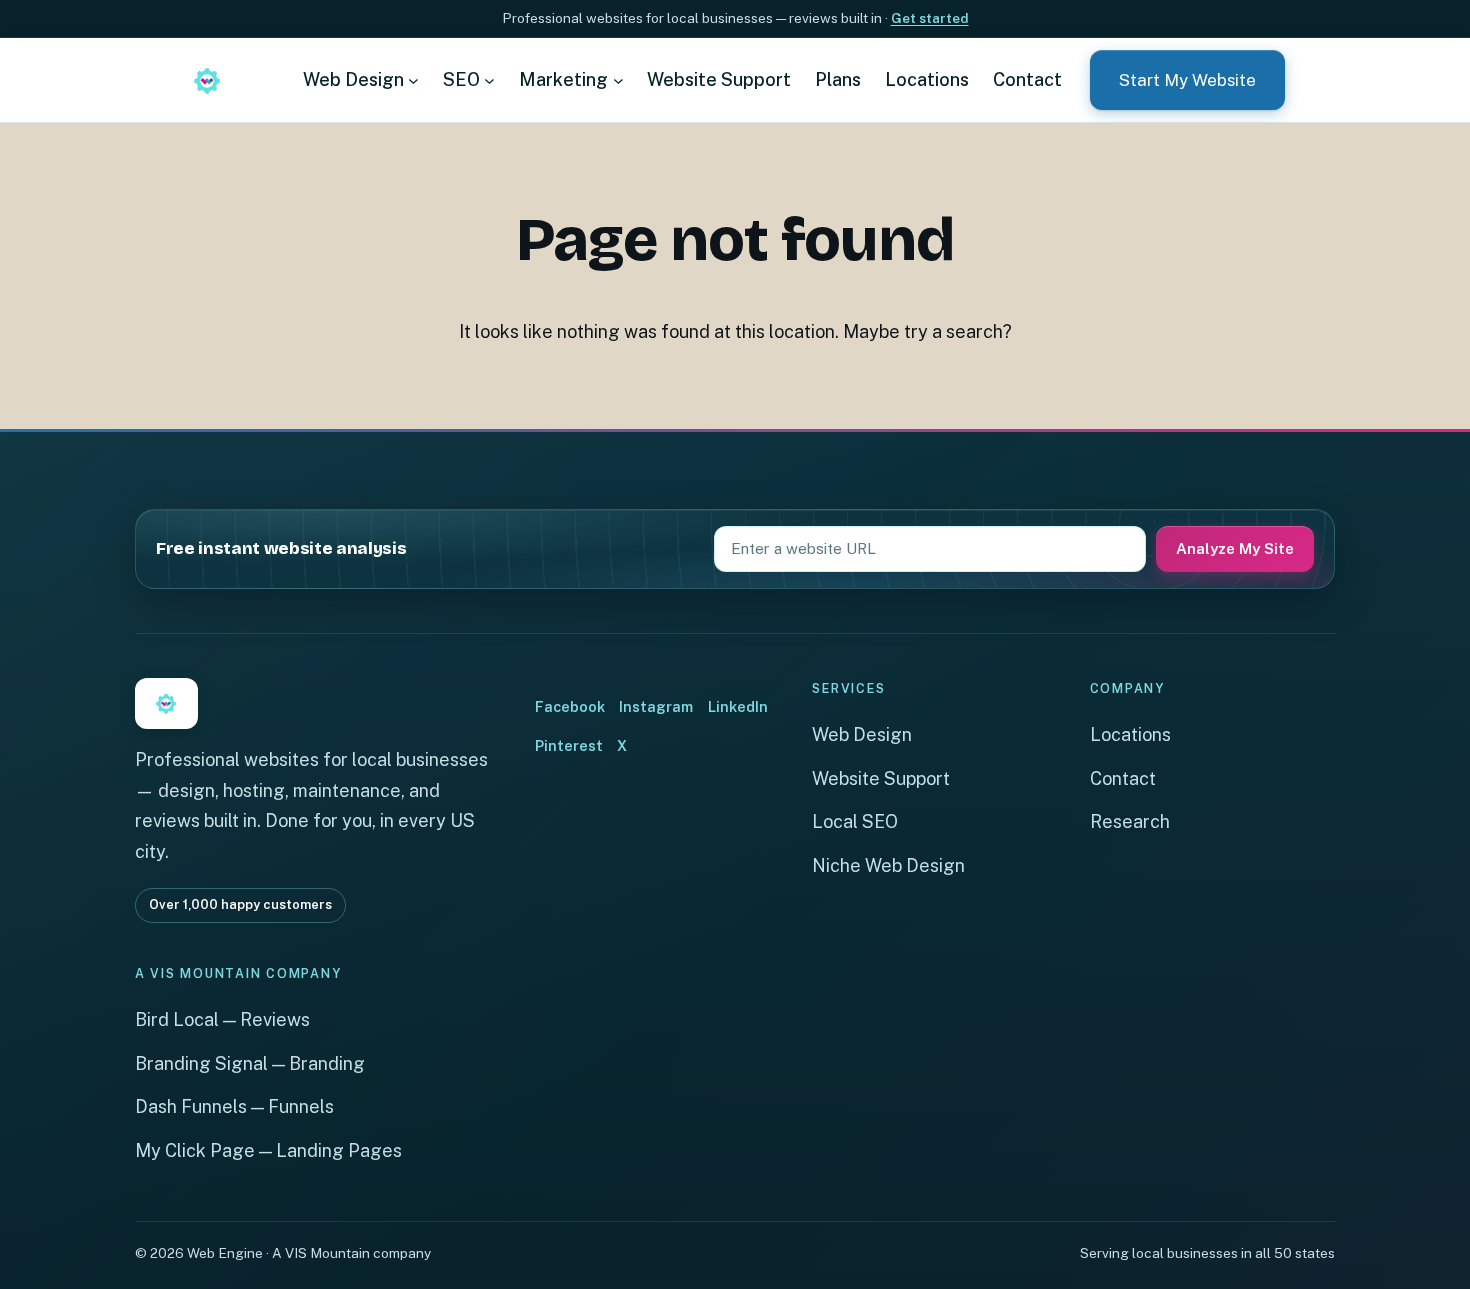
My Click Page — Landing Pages (268, 1150)
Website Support (881, 778)
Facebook (570, 706)
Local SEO (855, 821)
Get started (930, 18)
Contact (1123, 778)
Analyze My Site (1235, 548)
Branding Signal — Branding (250, 1063)
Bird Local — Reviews (222, 1019)
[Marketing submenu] (618, 79)
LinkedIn (738, 706)
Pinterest (569, 745)
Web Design (862, 734)
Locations (1130, 734)
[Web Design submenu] (413, 79)
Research (1130, 821)
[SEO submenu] (489, 79)
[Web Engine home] (207, 80)
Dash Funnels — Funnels (234, 1106)
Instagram (656, 706)
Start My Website (1187, 80)
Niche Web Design (888, 865)
